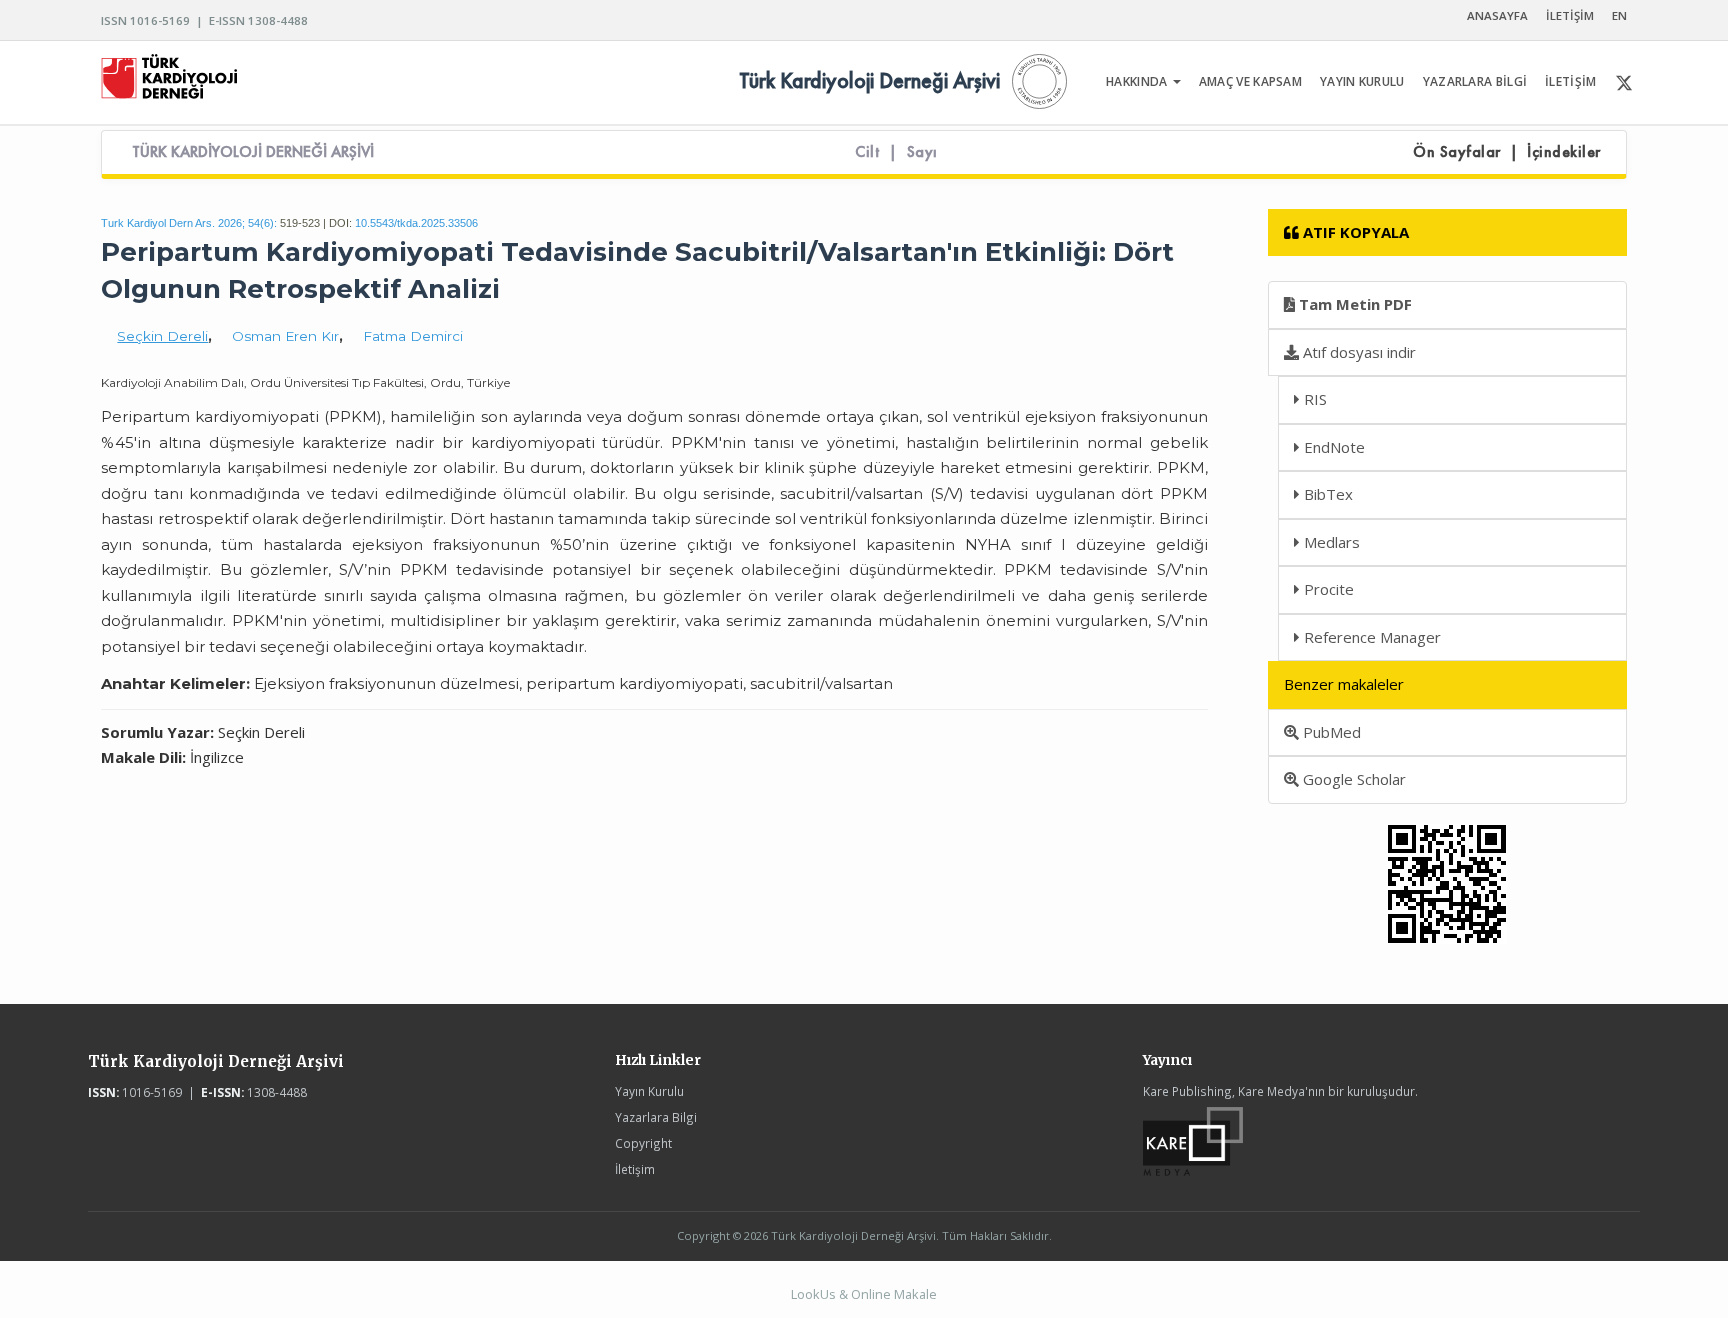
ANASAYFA (1497, 15)
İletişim (635, 1169)
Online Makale (894, 1294)
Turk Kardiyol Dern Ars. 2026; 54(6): (189, 223)
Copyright (643, 1143)
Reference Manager (1370, 637)
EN (1619, 15)
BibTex (1326, 494)
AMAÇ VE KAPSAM (1250, 81)
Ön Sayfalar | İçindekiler (1507, 152)
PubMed (1330, 732)
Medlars (1330, 542)
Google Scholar (1352, 779)
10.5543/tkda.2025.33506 (416, 223)
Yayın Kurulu (649, 1091)
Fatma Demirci (413, 336)
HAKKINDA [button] (1138, 81)
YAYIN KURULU (1362, 81)
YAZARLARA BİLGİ (1475, 81)
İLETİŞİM (1570, 15)
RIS (1313, 399)
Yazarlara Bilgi (656, 1117)
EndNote (1332, 447)
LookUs (813, 1294)
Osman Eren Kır (285, 336)
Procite (1327, 589)
